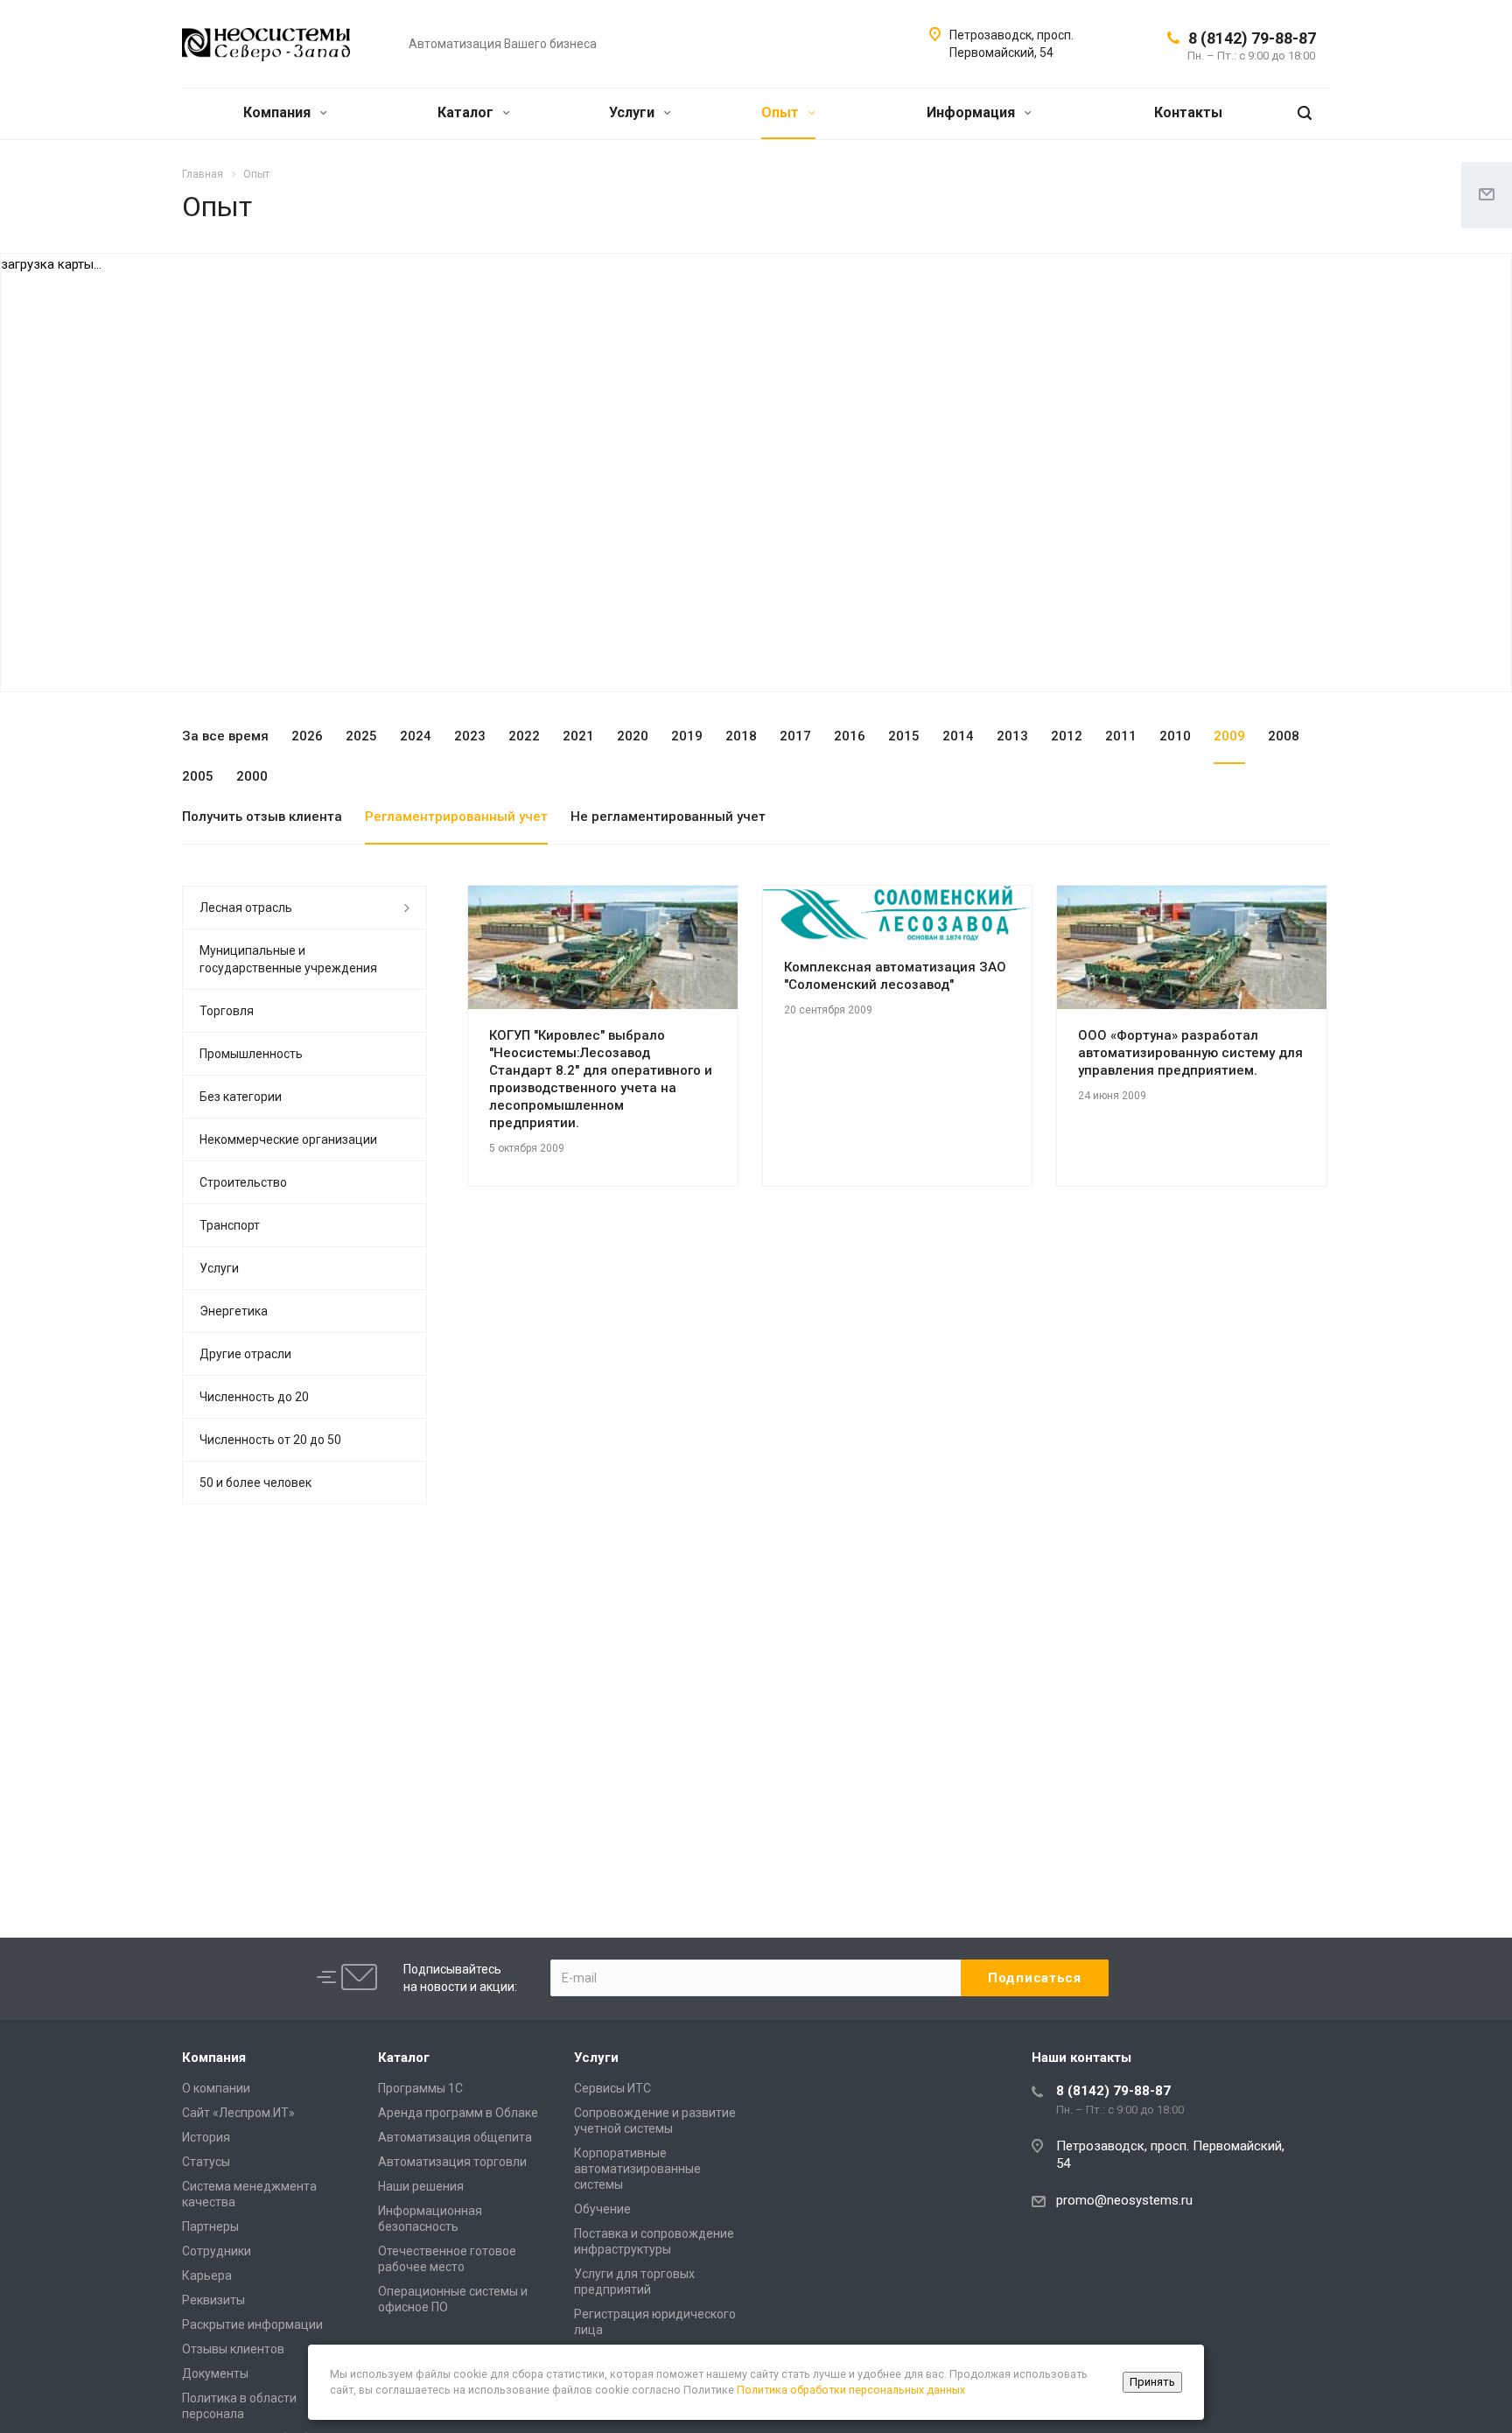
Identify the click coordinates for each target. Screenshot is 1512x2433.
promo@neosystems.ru (1124, 2200)
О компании (216, 2088)
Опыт (782, 112)
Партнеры (210, 2226)
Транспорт (230, 1225)
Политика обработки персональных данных (851, 2390)
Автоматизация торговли (452, 2162)
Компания (279, 112)
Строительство (243, 1182)
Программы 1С (420, 2088)
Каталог (467, 112)
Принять (1152, 2382)
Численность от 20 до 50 (270, 1440)
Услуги (633, 112)
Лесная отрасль (246, 908)
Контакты (1188, 112)
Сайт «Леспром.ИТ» (238, 2113)
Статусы (206, 2162)
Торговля (227, 1011)
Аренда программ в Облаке (458, 2113)
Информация (973, 112)
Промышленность (251, 1054)
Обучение (602, 2209)
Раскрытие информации (252, 2324)
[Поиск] (1305, 113)
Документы (215, 2373)
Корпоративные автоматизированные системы (637, 2169)
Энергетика (234, 1311)
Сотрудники (217, 2251)
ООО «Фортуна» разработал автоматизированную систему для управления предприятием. (1190, 1053)
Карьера (207, 2275)
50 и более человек (255, 1483)
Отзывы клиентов (233, 2349)
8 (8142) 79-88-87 (1252, 38)
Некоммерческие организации (288, 1139)
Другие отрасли (245, 1354)
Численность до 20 (254, 1397)
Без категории (241, 1097)
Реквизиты (213, 2300)
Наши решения (421, 2186)
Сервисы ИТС (612, 2088)
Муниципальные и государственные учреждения (288, 959)
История (206, 2137)
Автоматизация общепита (455, 2137)
